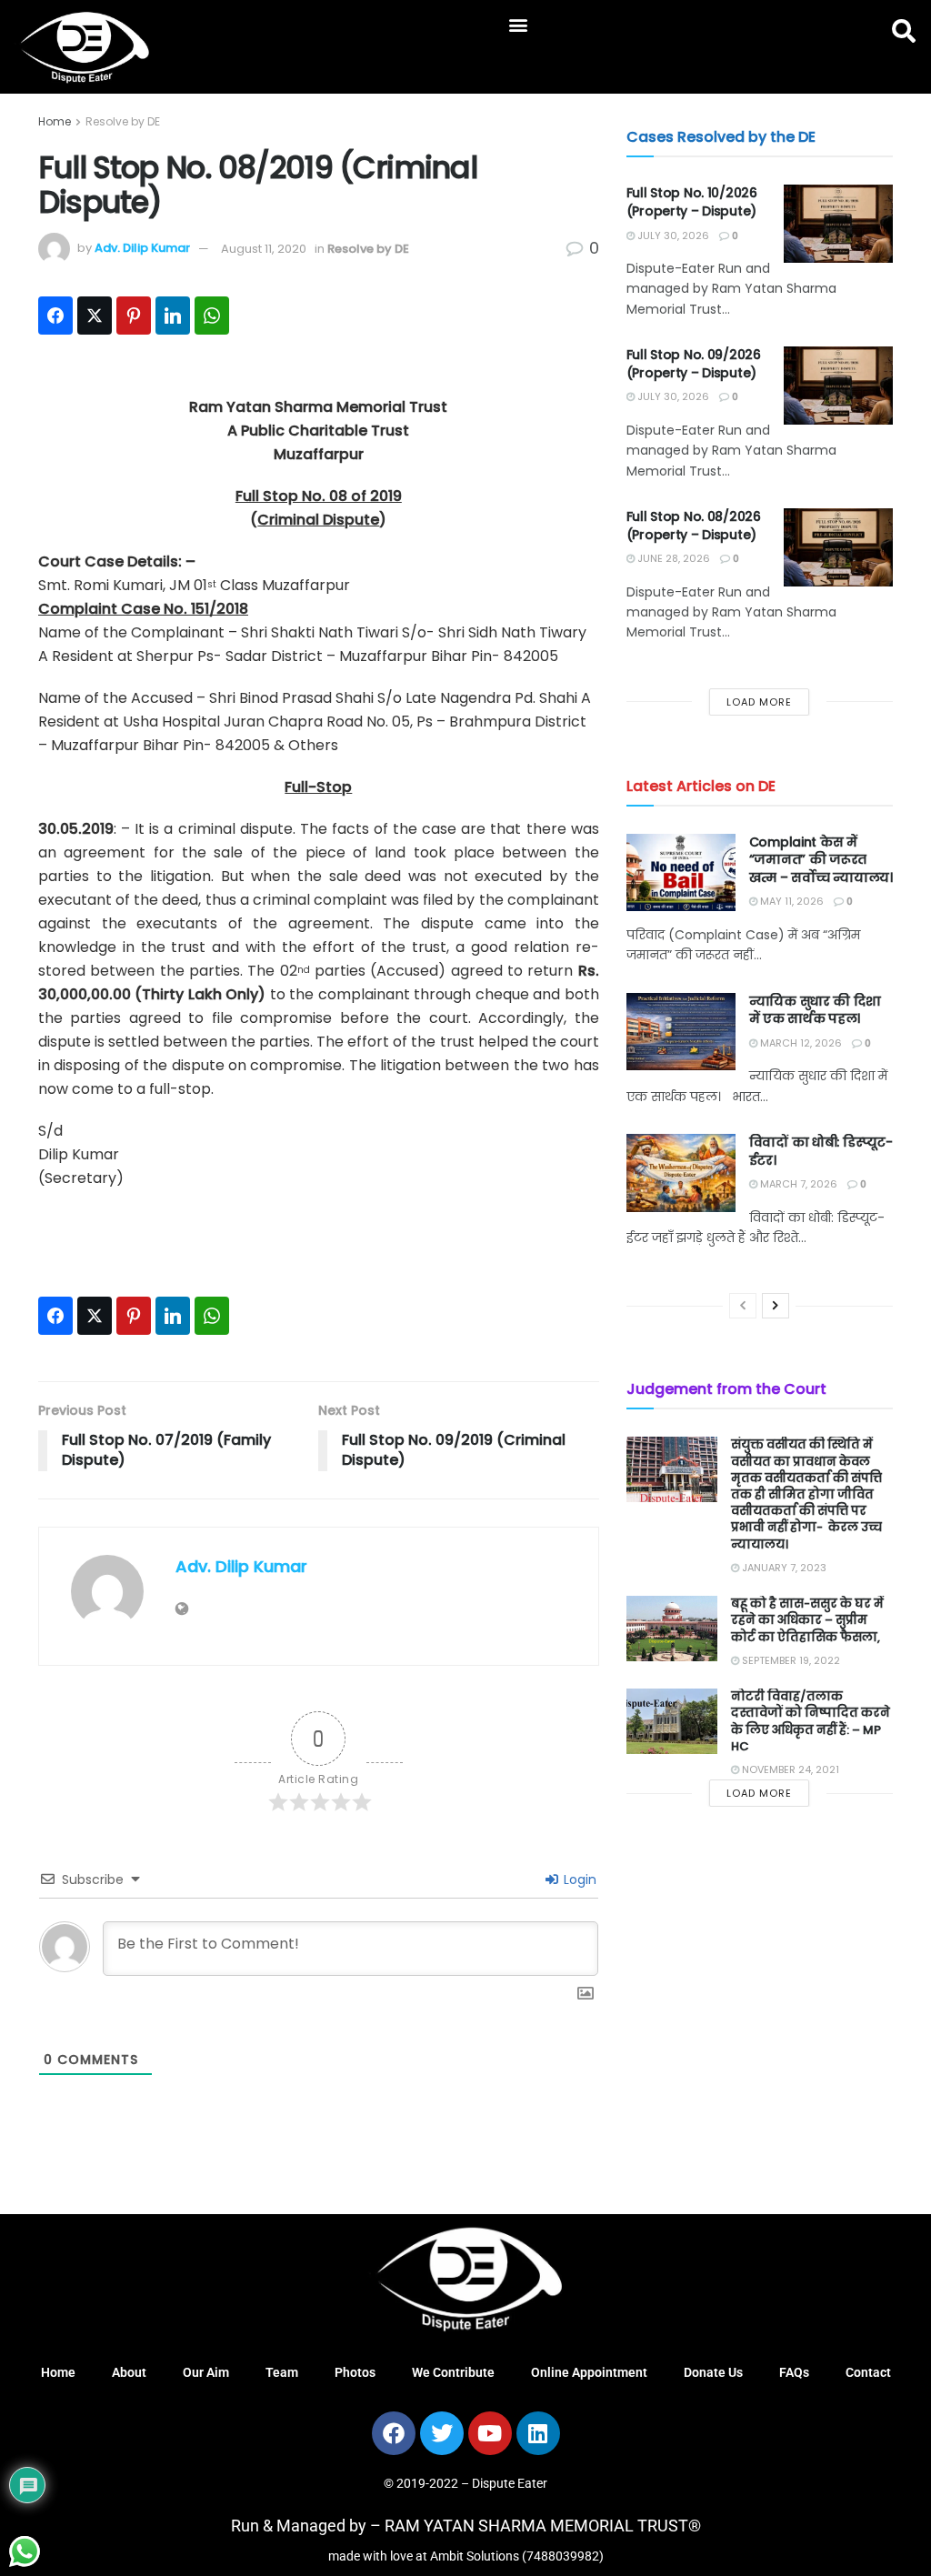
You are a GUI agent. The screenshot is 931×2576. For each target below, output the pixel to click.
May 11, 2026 (791, 901)
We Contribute (453, 2372)
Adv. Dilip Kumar (142, 249)
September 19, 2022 (790, 1660)
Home (55, 121)
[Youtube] (490, 2433)
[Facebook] (394, 2433)
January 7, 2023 (783, 1568)
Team (282, 2372)
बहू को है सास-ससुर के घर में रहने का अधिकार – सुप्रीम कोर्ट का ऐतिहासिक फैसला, (808, 1620)
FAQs (794, 2372)
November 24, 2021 (789, 1769)
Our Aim (206, 2372)
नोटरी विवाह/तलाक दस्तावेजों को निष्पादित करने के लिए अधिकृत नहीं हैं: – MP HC (811, 1721)
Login (578, 1879)
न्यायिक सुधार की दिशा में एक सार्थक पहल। (815, 1010)
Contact (868, 2372)
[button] (519, 24)
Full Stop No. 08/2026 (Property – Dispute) (694, 526)
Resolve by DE (123, 121)
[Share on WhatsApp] (212, 316)
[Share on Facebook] (55, 316)
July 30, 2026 (672, 236)
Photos (355, 2372)
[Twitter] (442, 2433)
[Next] (776, 1306)
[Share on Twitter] (95, 316)
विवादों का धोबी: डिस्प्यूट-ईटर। (821, 1151)
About (129, 2372)
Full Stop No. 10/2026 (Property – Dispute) (692, 202)
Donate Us (713, 2372)
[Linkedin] (538, 2433)
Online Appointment (589, 2372)
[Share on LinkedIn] (173, 316)
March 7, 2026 (797, 1184)
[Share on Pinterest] (134, 316)
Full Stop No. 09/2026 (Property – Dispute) (694, 364)
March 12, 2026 (800, 1043)
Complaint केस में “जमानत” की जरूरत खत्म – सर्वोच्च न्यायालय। (821, 860)
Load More (759, 702)
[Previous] (743, 1306)
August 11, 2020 (264, 249)
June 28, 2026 (672, 558)
